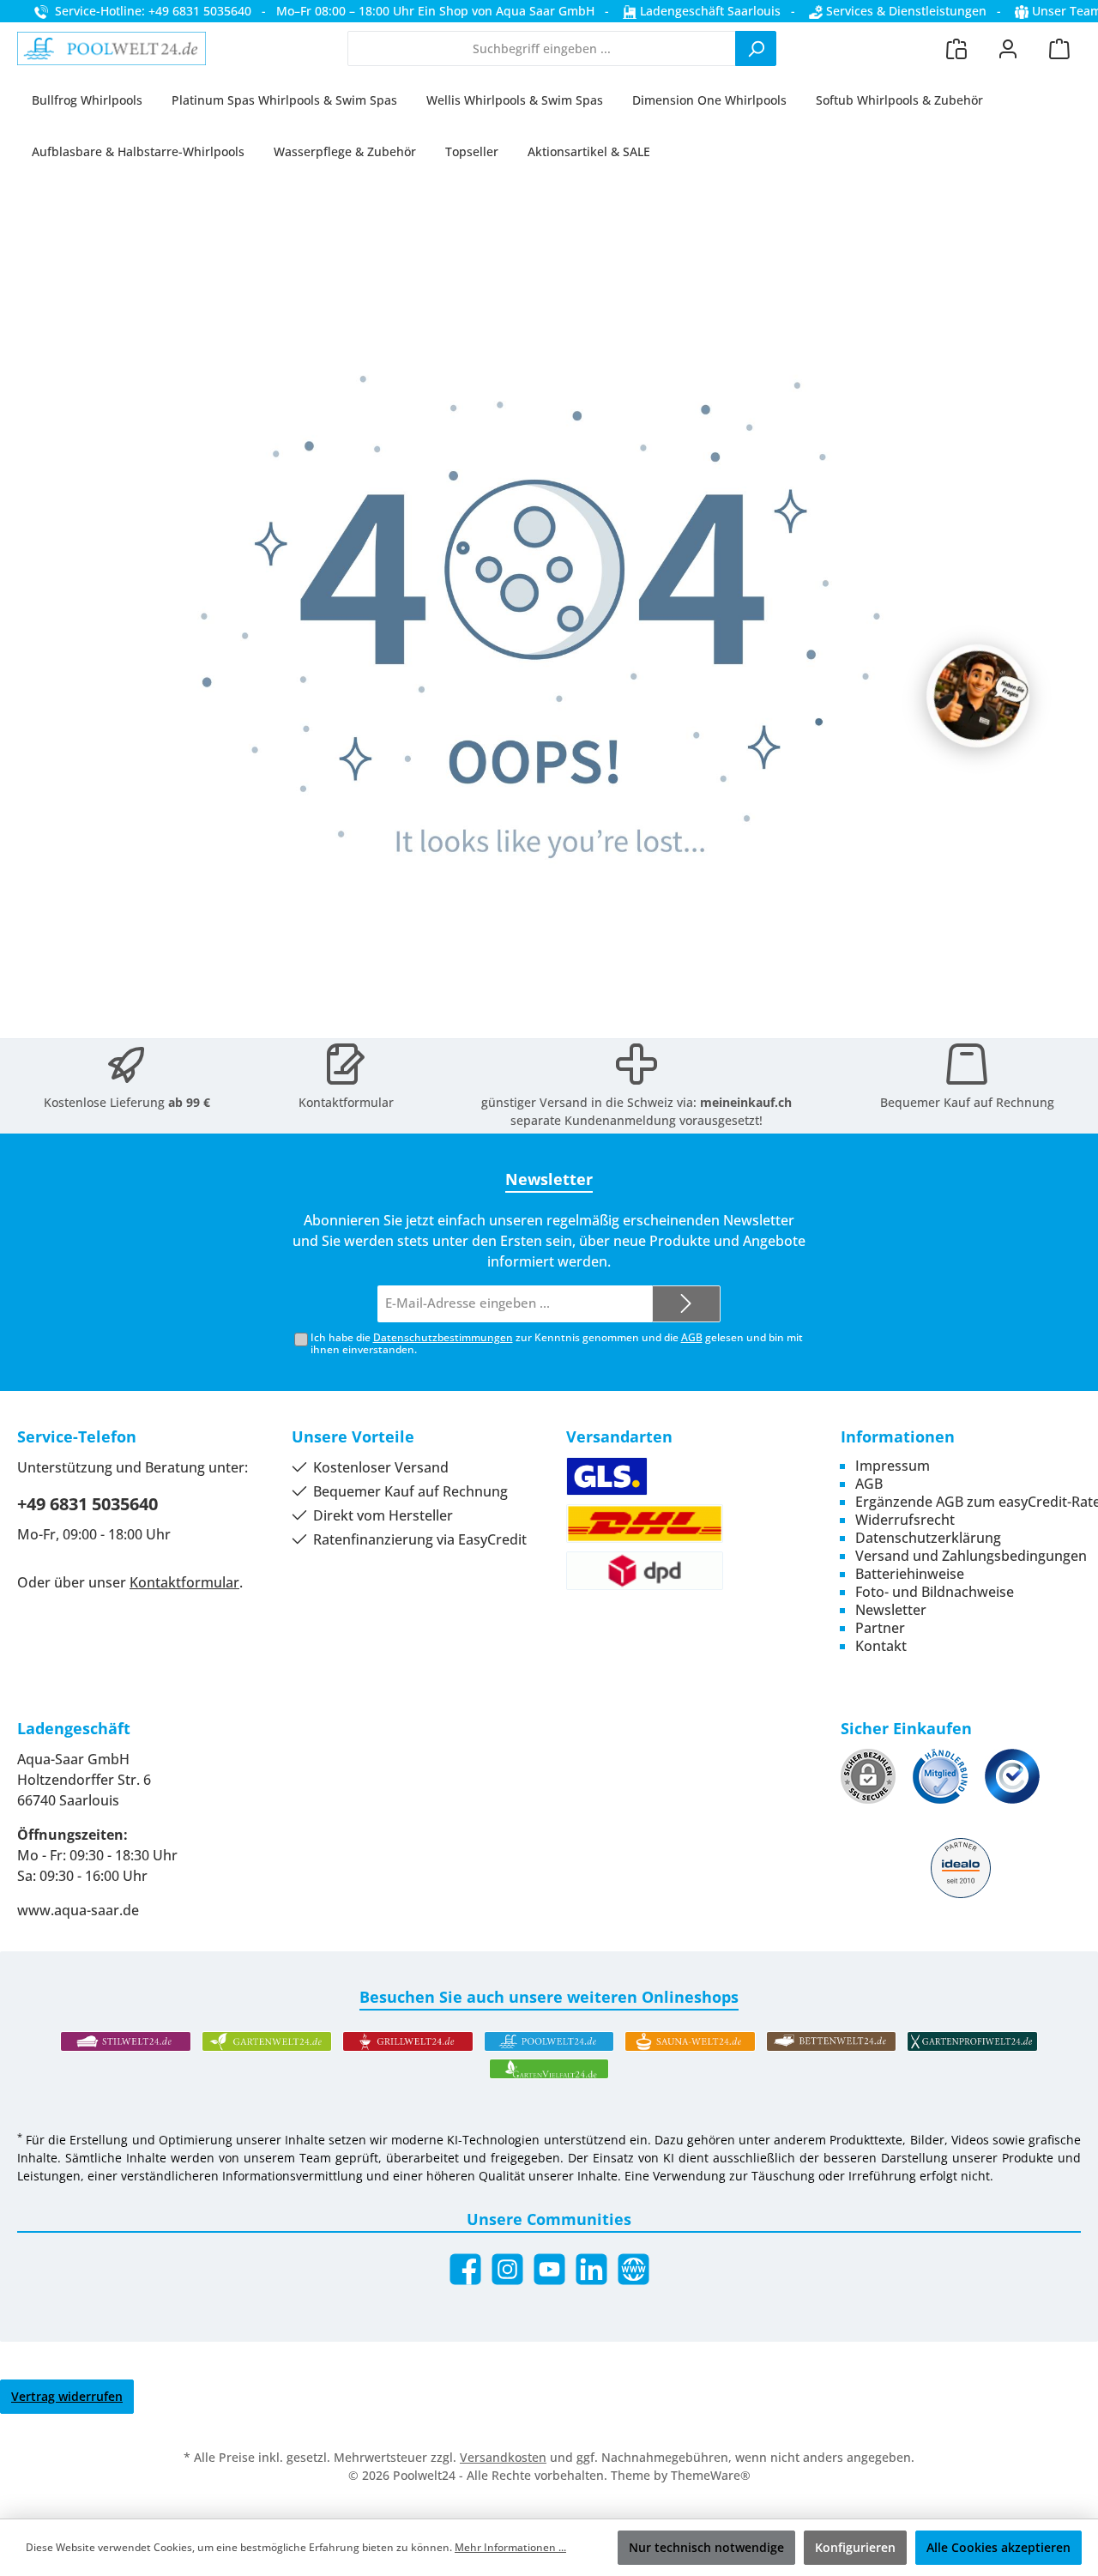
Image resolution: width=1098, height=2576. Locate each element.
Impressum (893, 1466)
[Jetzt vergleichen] (956, 48)
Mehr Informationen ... (510, 2547)
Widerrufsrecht (905, 1520)
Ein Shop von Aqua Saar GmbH (506, 11)
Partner (880, 1628)
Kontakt (881, 1646)
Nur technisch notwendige (706, 2547)
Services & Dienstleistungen (905, 11)
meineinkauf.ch (746, 1102)
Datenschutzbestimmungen (443, 1337)
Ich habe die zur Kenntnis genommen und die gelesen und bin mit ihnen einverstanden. (557, 1344)
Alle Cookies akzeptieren (998, 2547)
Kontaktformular (346, 1102)
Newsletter (891, 1610)
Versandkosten (503, 2457)
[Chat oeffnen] (978, 696)
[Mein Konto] (1008, 48)
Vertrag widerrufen (67, 2396)
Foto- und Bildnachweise (935, 1592)
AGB (692, 1337)
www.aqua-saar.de (78, 1910)
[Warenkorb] (1059, 48)
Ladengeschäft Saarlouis (709, 11)
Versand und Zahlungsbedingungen (971, 1556)
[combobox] (542, 48)
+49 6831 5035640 (87, 1504)
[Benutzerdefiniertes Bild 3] (1012, 1776)
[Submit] (686, 1304)
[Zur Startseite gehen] (112, 49)
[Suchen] (756, 48)
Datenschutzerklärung (928, 1538)
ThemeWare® (711, 2475)
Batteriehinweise (910, 1574)
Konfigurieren (855, 2547)
